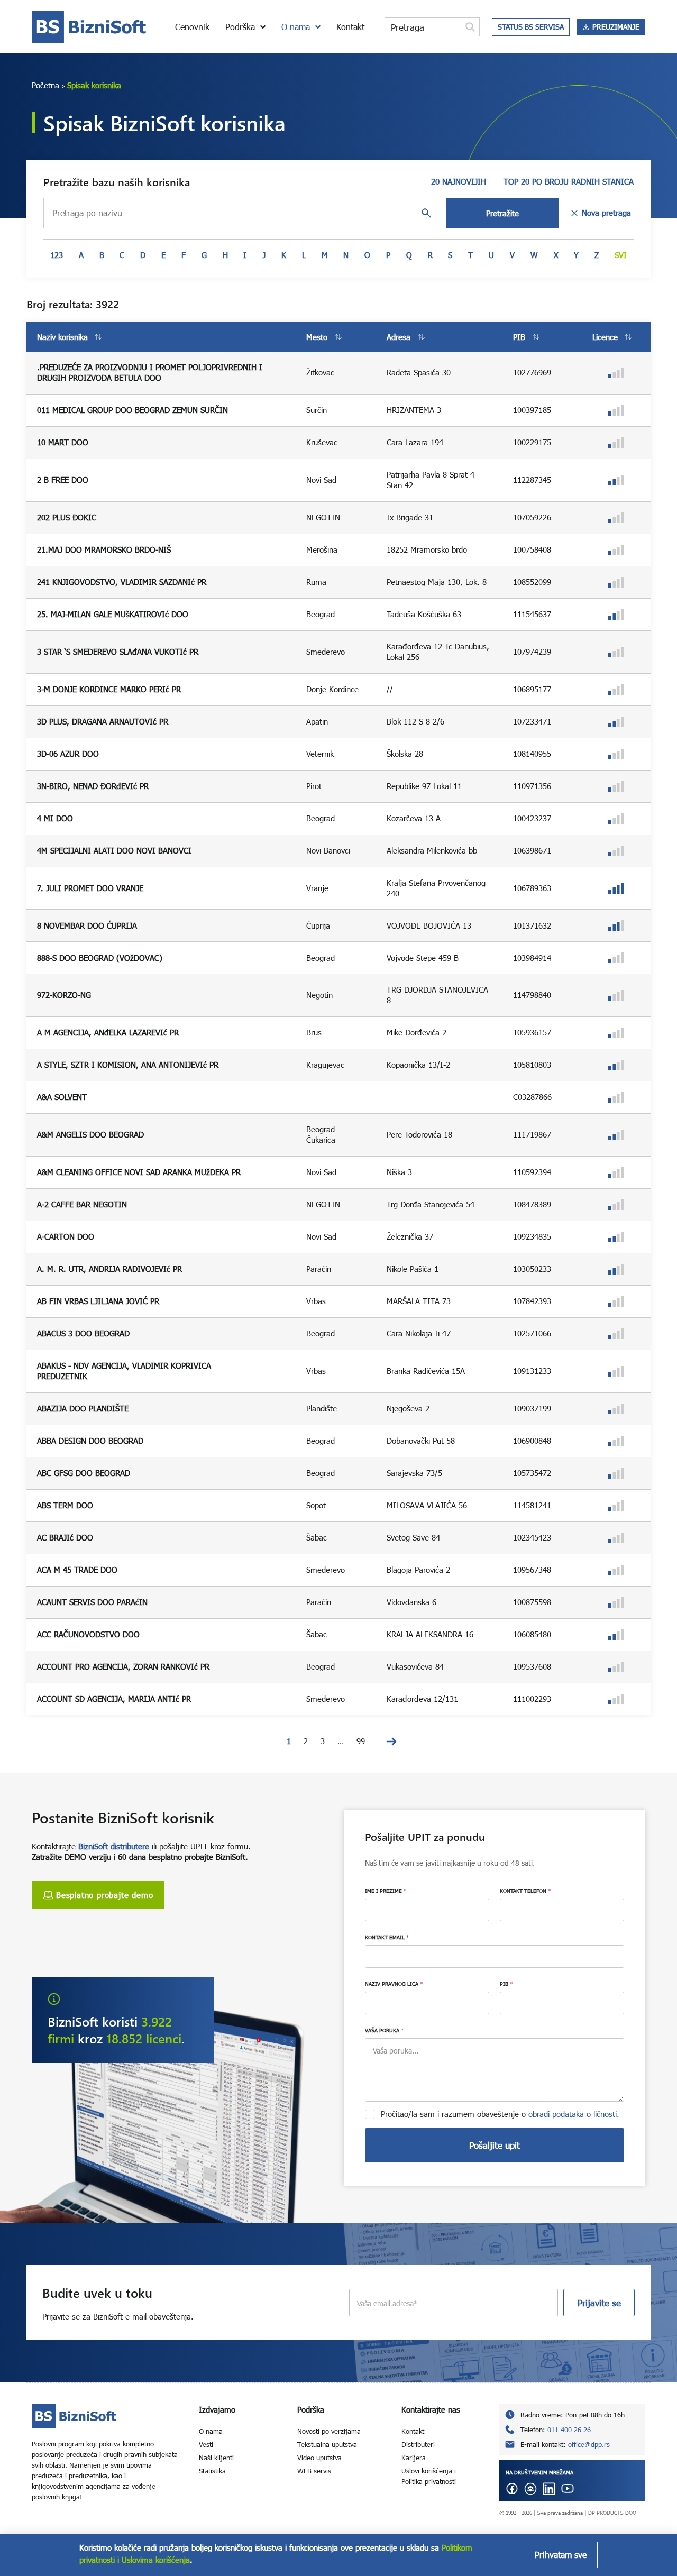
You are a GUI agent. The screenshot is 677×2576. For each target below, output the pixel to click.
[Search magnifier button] (470, 27)
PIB (506, 1984)
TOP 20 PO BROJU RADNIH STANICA (569, 181)
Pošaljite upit (495, 2145)
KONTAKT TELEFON (525, 1891)
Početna (45, 85)
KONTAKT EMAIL (387, 1937)
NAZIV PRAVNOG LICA (394, 1984)
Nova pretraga (606, 213)
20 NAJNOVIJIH (459, 181)
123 (57, 255)
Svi (621, 255)
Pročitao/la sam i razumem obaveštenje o (500, 2114)
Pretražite (502, 213)
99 (361, 1741)
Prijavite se (599, 2303)
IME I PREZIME (386, 1891)
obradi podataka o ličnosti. (574, 2114)
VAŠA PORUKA (384, 2030)
